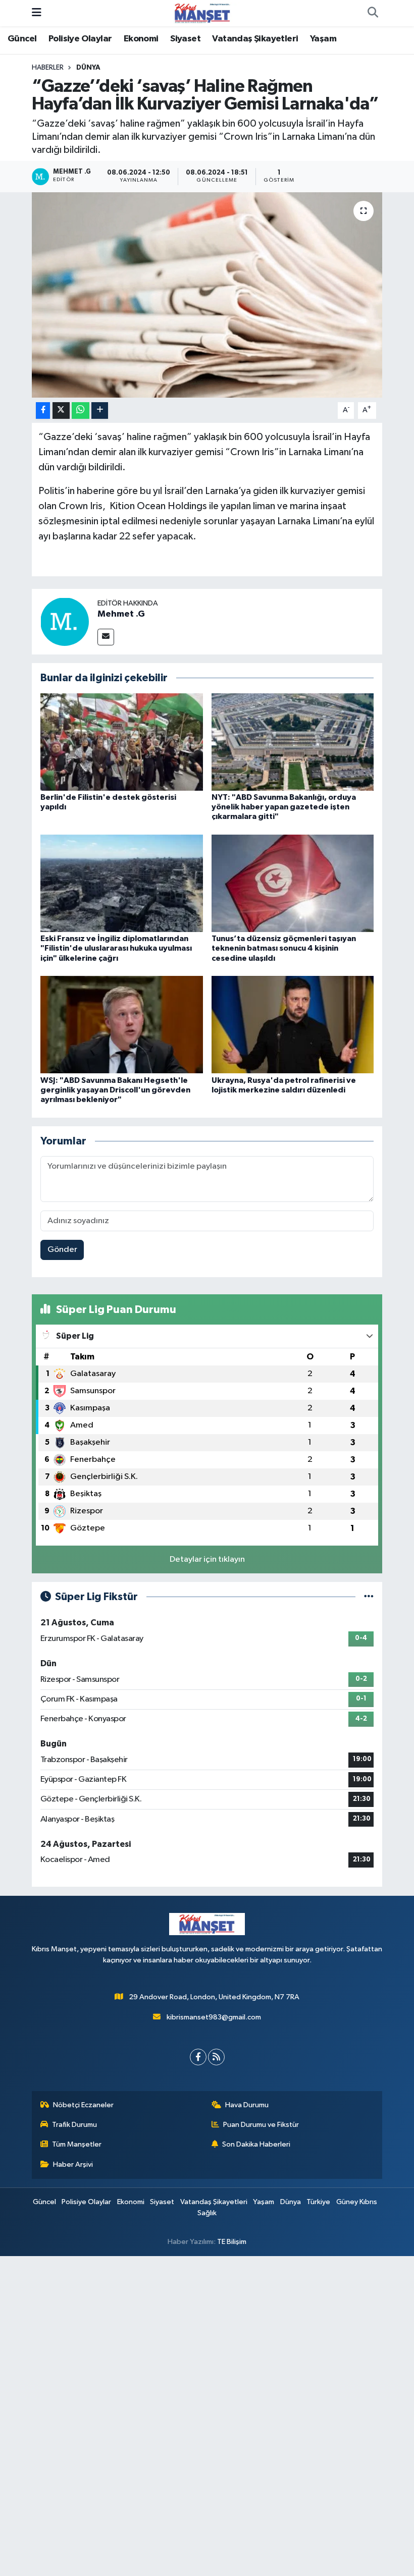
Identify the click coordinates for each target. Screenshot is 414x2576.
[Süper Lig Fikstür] (369, 1597)
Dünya (88, 68)
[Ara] (373, 13)
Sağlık (207, 2213)
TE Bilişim (232, 2242)
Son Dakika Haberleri (256, 2144)
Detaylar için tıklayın (207, 1559)
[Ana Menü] (37, 13)
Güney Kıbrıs (357, 2202)
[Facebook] (198, 2057)
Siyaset (185, 39)
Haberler (48, 68)
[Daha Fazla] (100, 410)
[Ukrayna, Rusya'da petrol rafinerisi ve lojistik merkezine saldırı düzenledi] (293, 1025)
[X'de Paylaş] (61, 410)
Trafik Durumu (74, 2125)
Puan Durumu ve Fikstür (261, 2125)
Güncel (22, 39)
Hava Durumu (247, 2105)
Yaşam (323, 39)
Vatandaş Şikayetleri (255, 39)
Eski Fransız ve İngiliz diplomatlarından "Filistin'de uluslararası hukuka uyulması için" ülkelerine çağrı (116, 948)
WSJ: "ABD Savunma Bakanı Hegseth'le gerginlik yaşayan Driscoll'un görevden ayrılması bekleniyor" (115, 1090)
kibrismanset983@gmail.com (214, 2017)
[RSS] (216, 2057)
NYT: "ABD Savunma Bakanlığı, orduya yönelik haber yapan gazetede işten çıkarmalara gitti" (284, 807)
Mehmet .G (121, 614)
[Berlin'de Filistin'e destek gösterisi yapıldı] (122, 742)
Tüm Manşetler (77, 2144)
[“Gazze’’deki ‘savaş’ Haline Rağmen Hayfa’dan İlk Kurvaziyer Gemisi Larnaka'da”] (207, 295)
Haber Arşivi (73, 2164)
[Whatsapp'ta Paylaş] (81, 410)
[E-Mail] (106, 637)
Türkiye (318, 2202)
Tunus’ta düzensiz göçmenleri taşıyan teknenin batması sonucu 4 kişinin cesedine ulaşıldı (284, 948)
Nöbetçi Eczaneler (83, 2105)
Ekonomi (141, 39)
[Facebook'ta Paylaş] (43, 410)
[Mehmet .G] (65, 621)
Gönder (62, 1250)
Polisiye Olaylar (80, 39)
